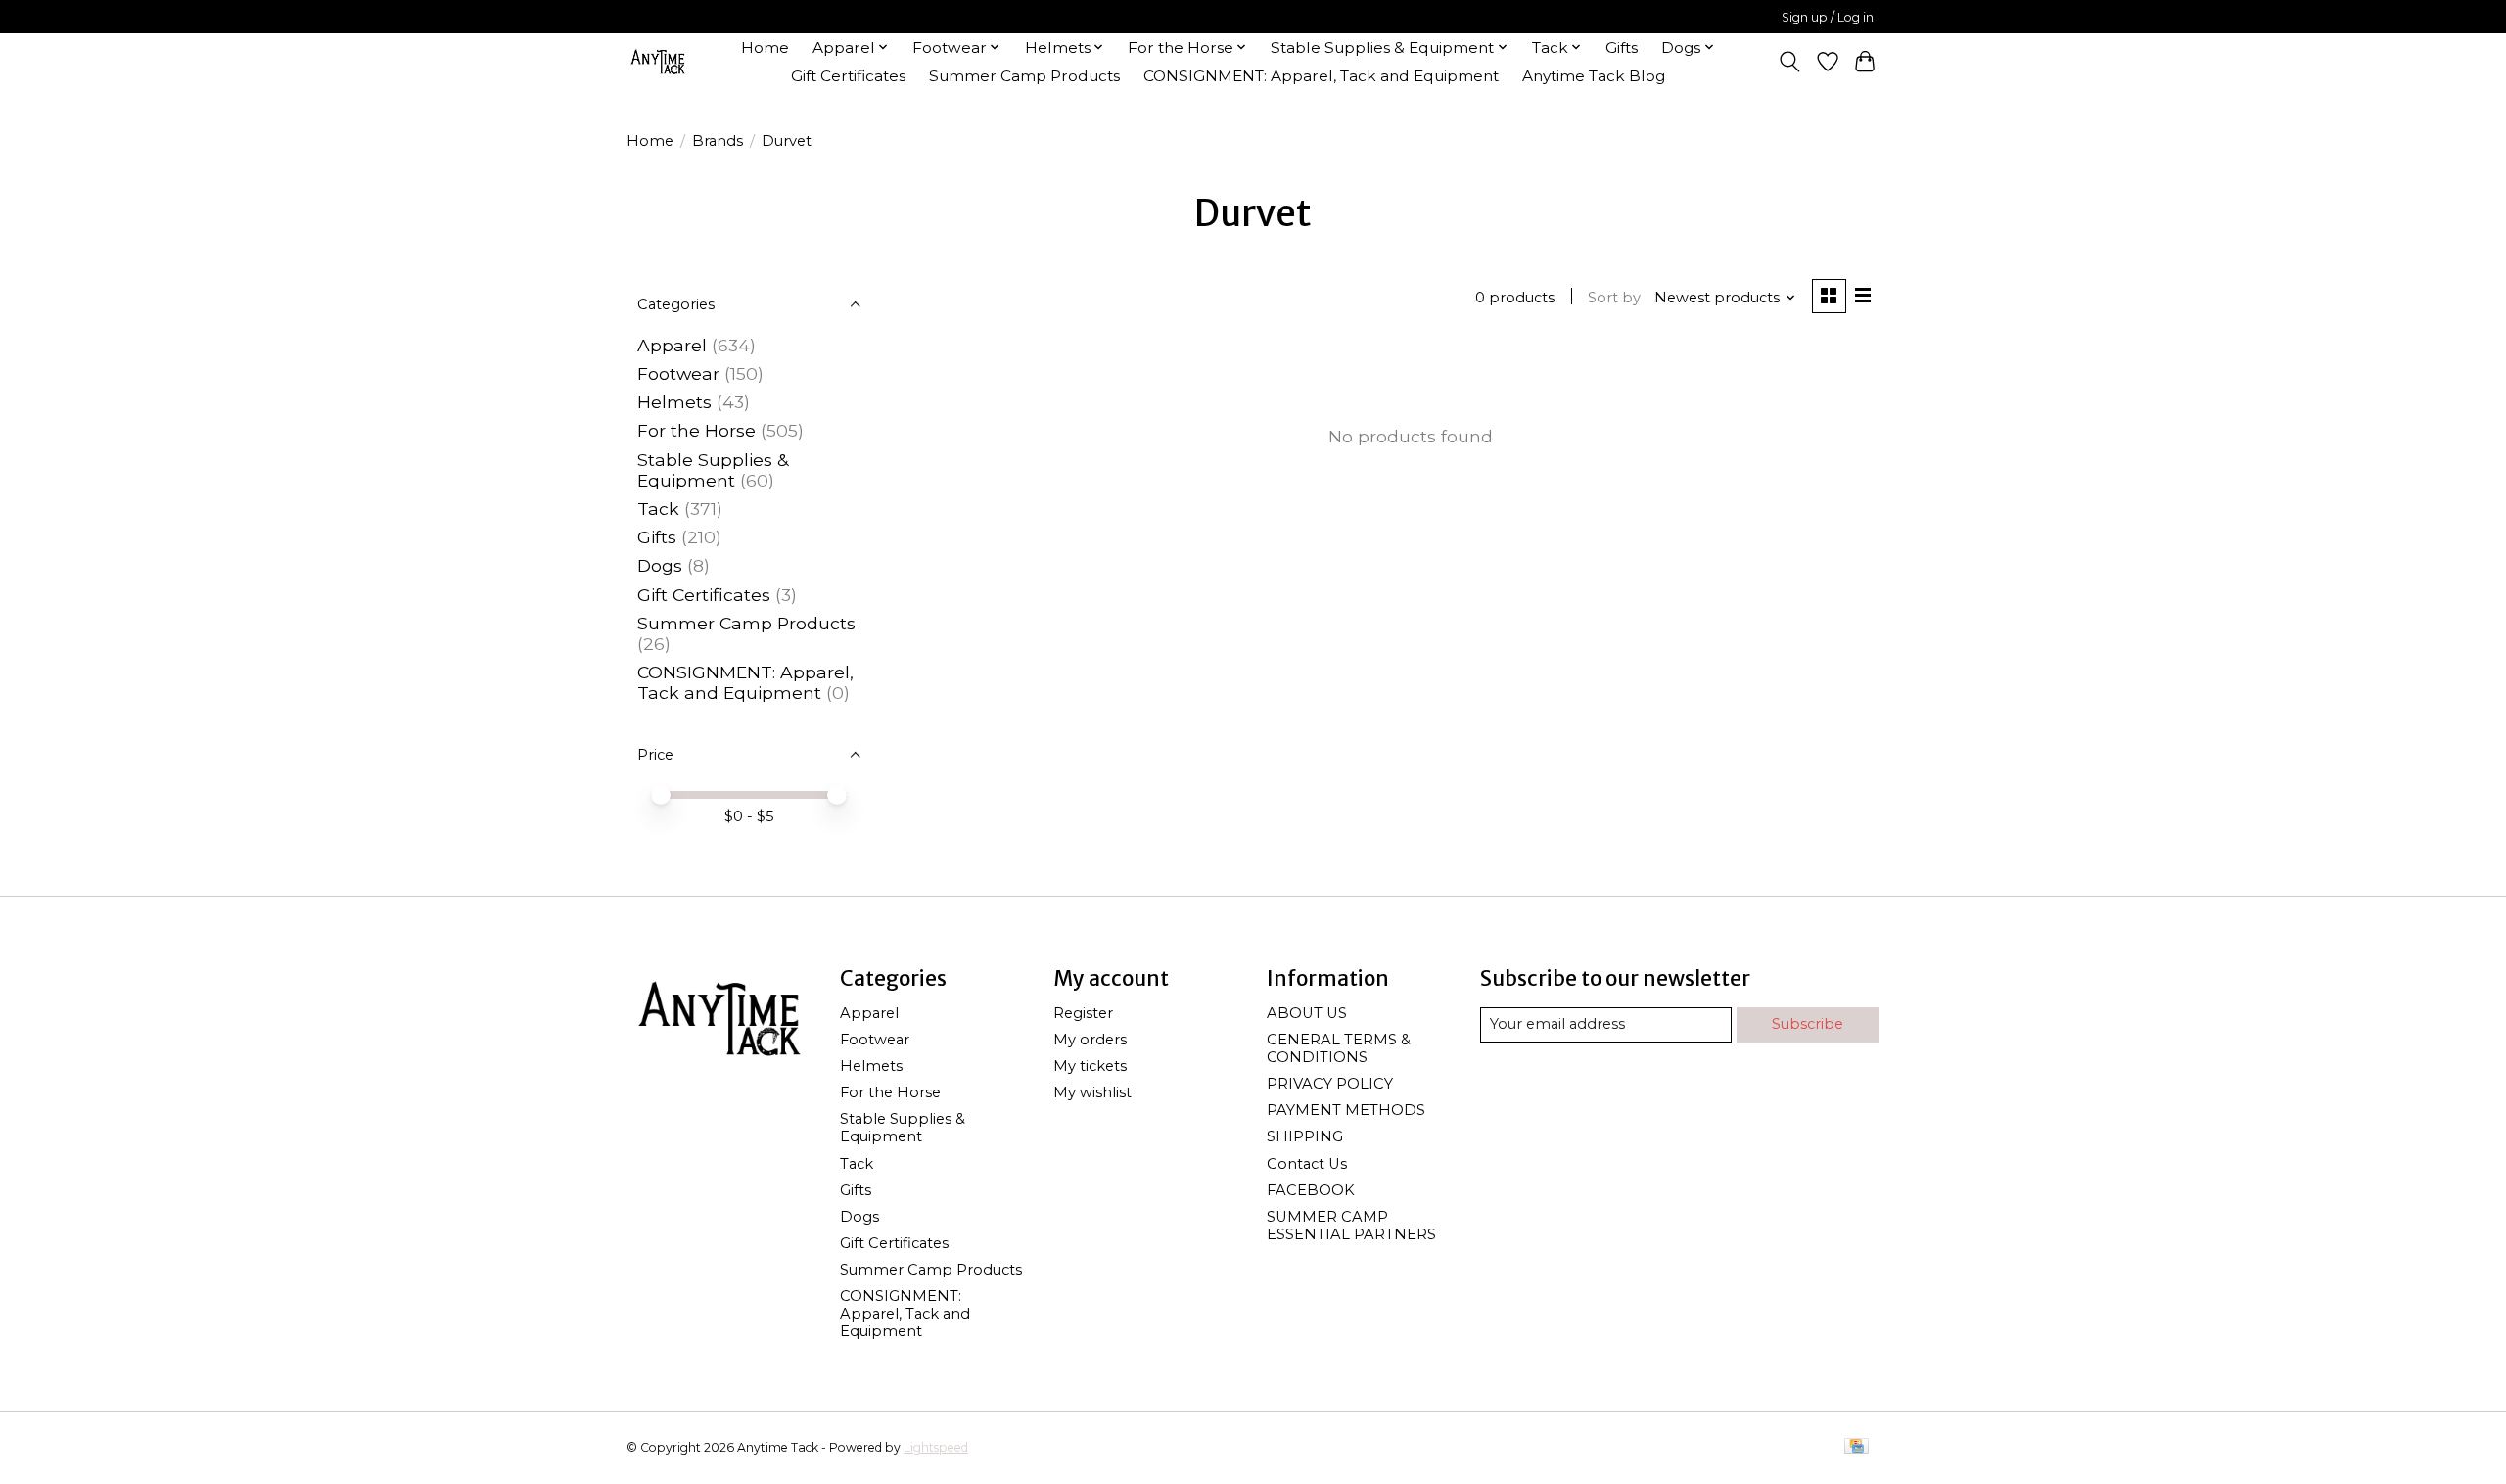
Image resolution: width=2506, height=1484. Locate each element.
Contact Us (1307, 1164)
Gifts (1622, 47)
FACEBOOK (1311, 1190)
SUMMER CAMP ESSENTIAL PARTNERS (1351, 1226)
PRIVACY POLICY (1330, 1084)
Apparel (672, 345)
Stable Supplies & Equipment (713, 470)
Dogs (660, 565)
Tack (658, 509)
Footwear (678, 373)
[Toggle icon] (1790, 62)
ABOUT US (1307, 1013)
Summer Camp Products (1024, 76)
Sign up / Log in (1828, 17)
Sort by (1614, 298)
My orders (1090, 1040)
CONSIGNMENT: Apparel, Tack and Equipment (1321, 76)
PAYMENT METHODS (1346, 1110)
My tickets (1090, 1066)
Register (1083, 1013)
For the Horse (696, 430)
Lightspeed (936, 1447)
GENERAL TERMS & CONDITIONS (1339, 1048)
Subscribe (1808, 1024)
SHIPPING (1305, 1136)
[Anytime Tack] (658, 61)
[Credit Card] (1856, 1447)
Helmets (674, 402)
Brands (718, 141)
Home (765, 47)
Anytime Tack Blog (1594, 76)
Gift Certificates (848, 76)
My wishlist (1092, 1092)
